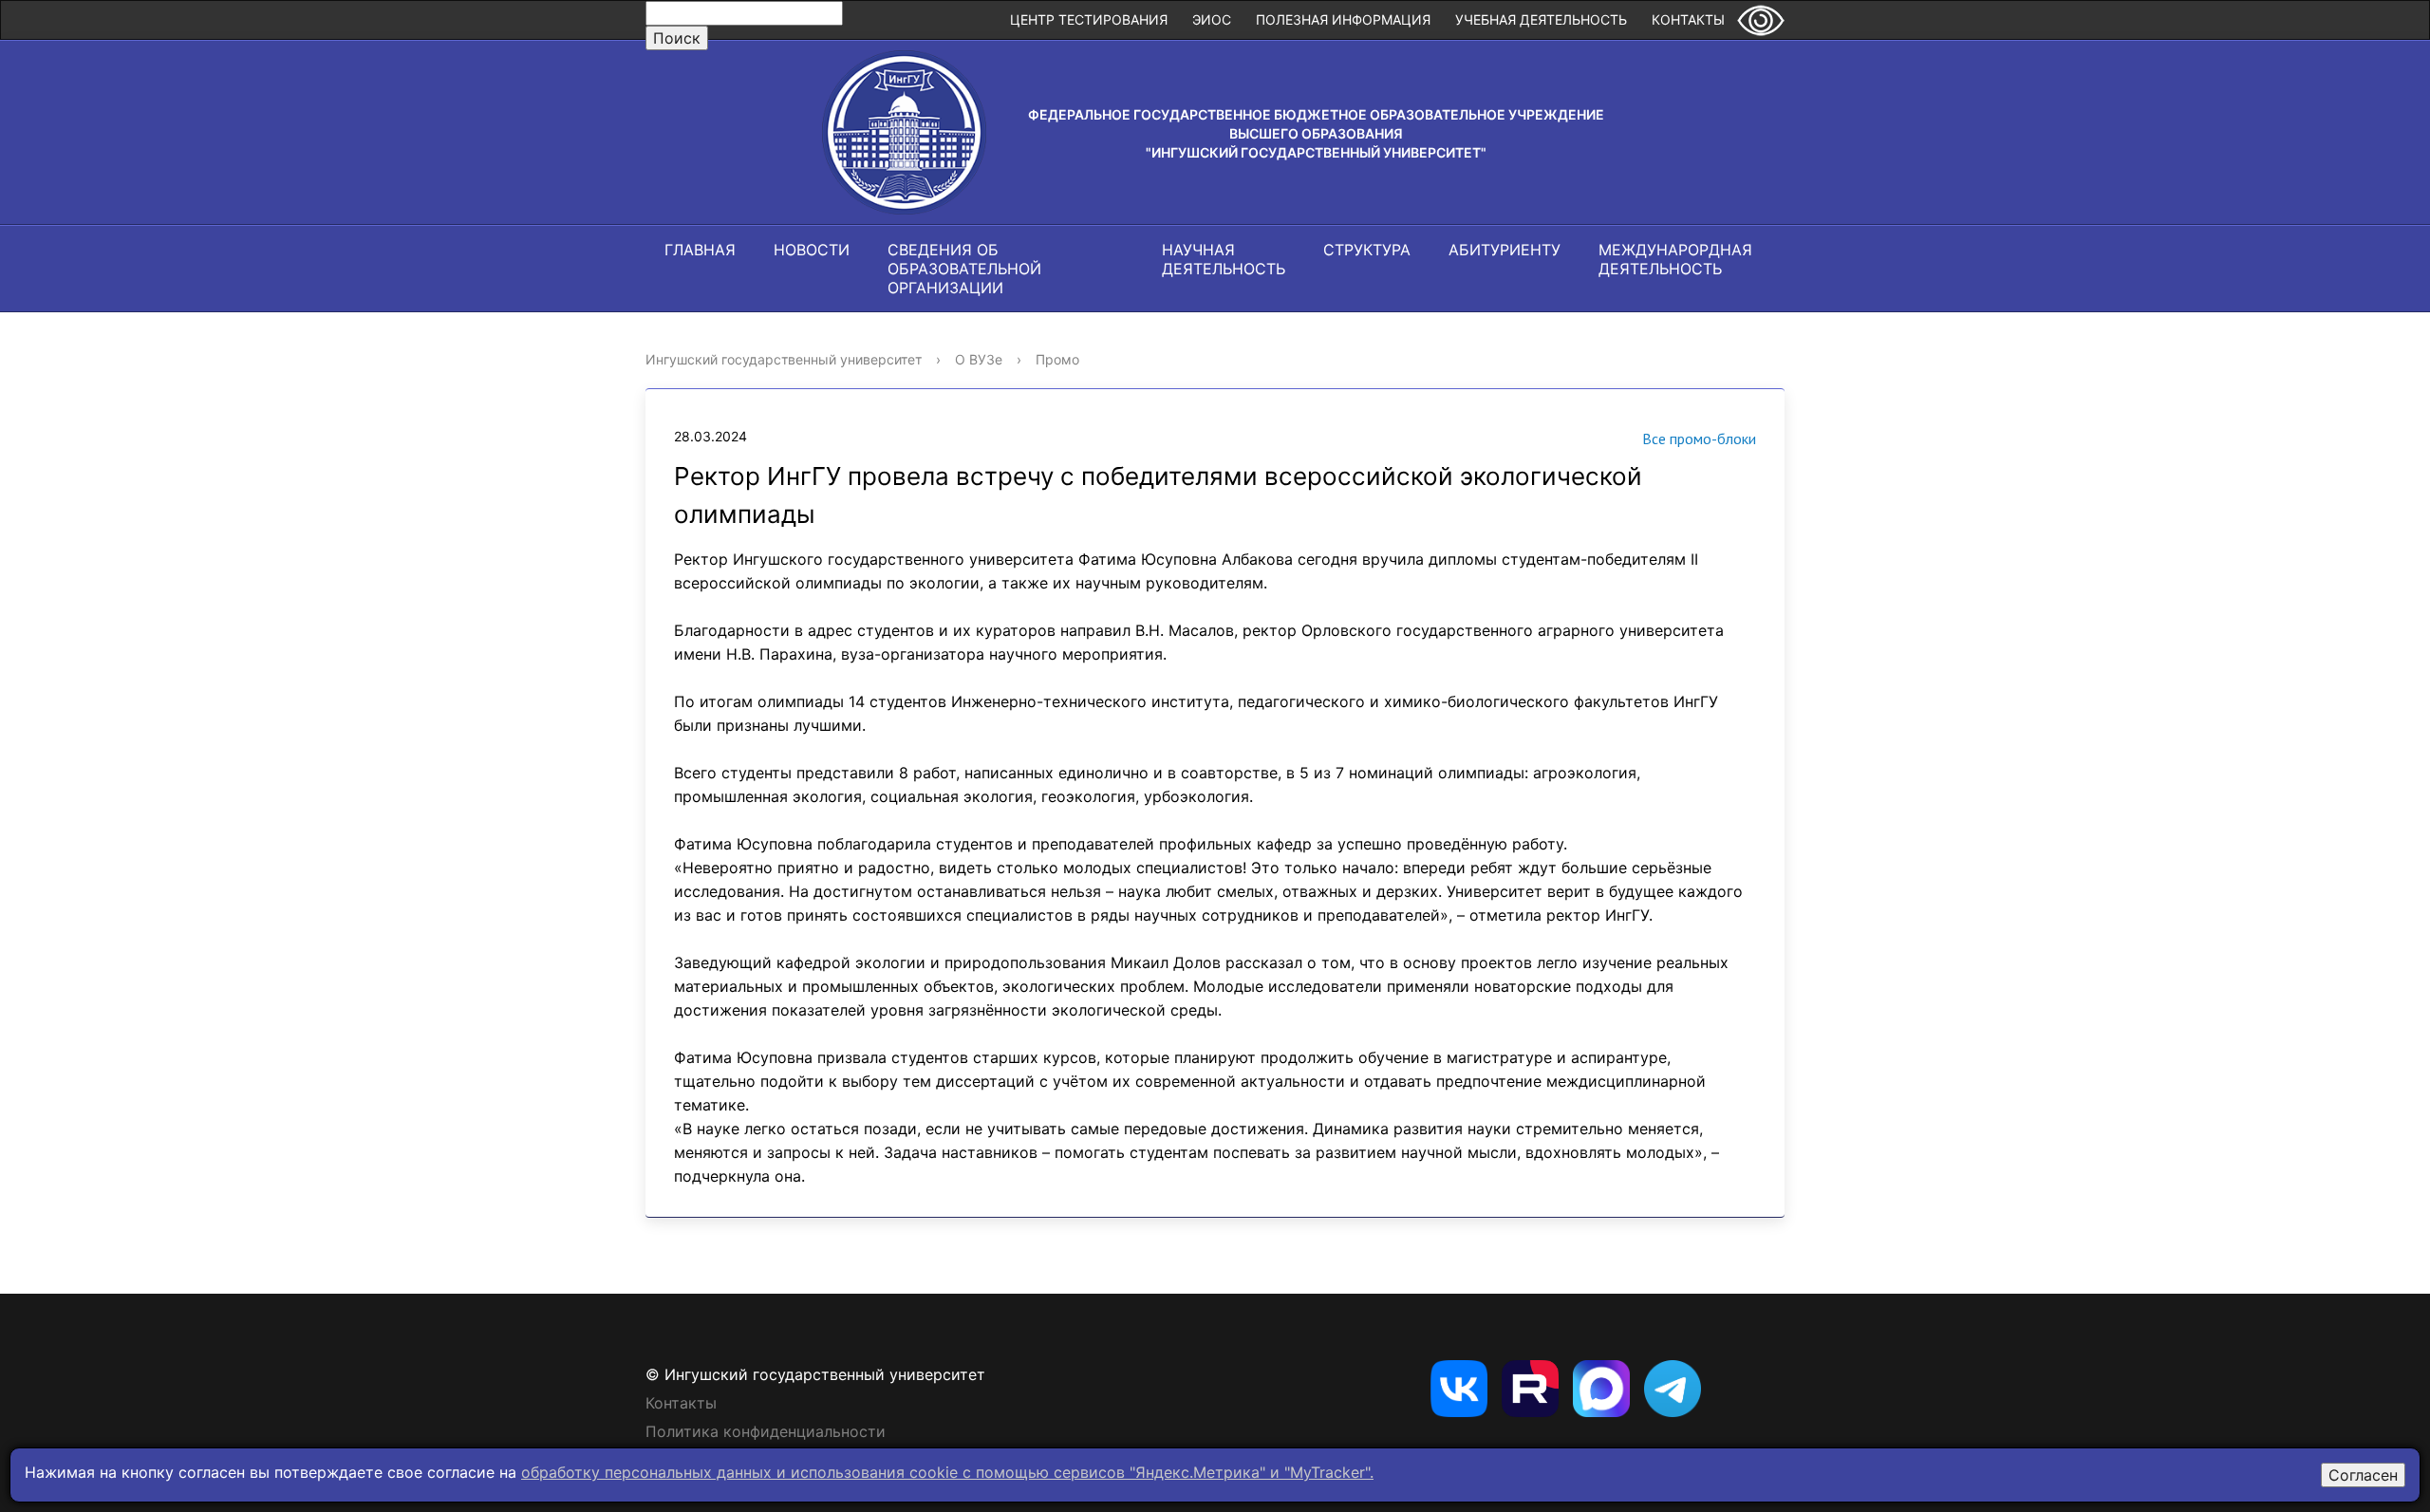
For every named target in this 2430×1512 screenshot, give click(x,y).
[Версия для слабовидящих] (1761, 20)
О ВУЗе (979, 359)
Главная (700, 250)
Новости (812, 250)
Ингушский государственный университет (784, 359)
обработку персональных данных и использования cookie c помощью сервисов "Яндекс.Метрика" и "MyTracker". (947, 1472)
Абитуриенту (1505, 250)
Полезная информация (1343, 19)
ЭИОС (1212, 19)
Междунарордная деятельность (1675, 259)
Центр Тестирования (1089, 19)
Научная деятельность (1224, 259)
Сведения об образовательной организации (964, 269)
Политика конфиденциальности (766, 1431)
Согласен (2363, 1475)
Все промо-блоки (1699, 439)
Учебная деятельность (1541, 19)
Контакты (1688, 19)
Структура (1367, 250)
